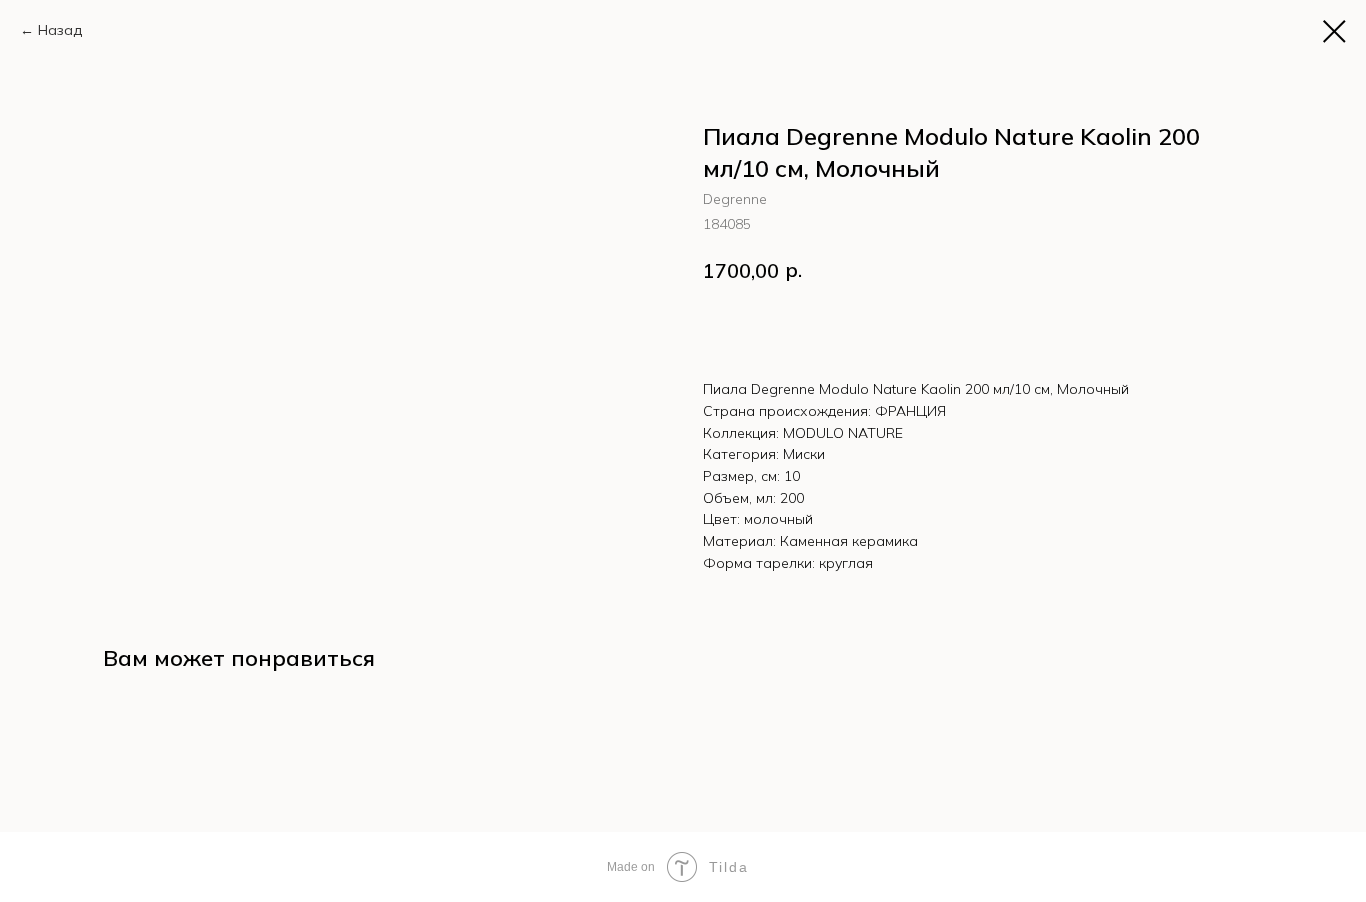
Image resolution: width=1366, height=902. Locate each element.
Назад (60, 30)
